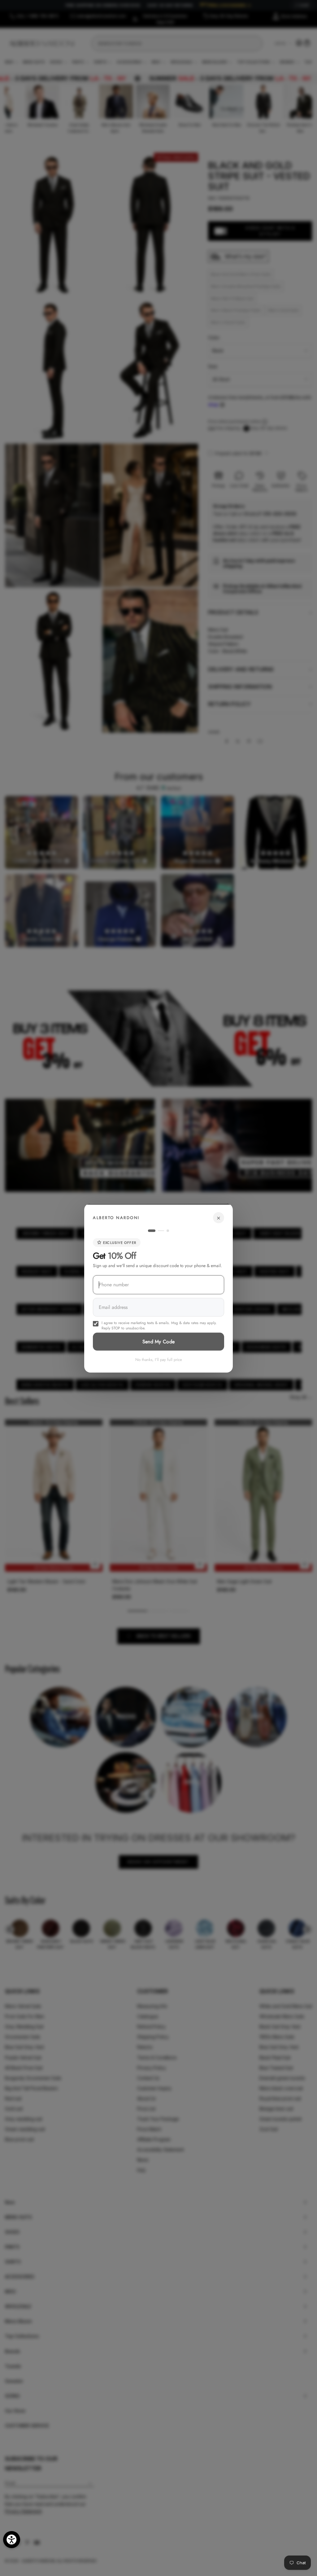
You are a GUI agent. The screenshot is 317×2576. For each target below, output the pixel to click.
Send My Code (159, 1341)
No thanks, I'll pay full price (159, 1359)
